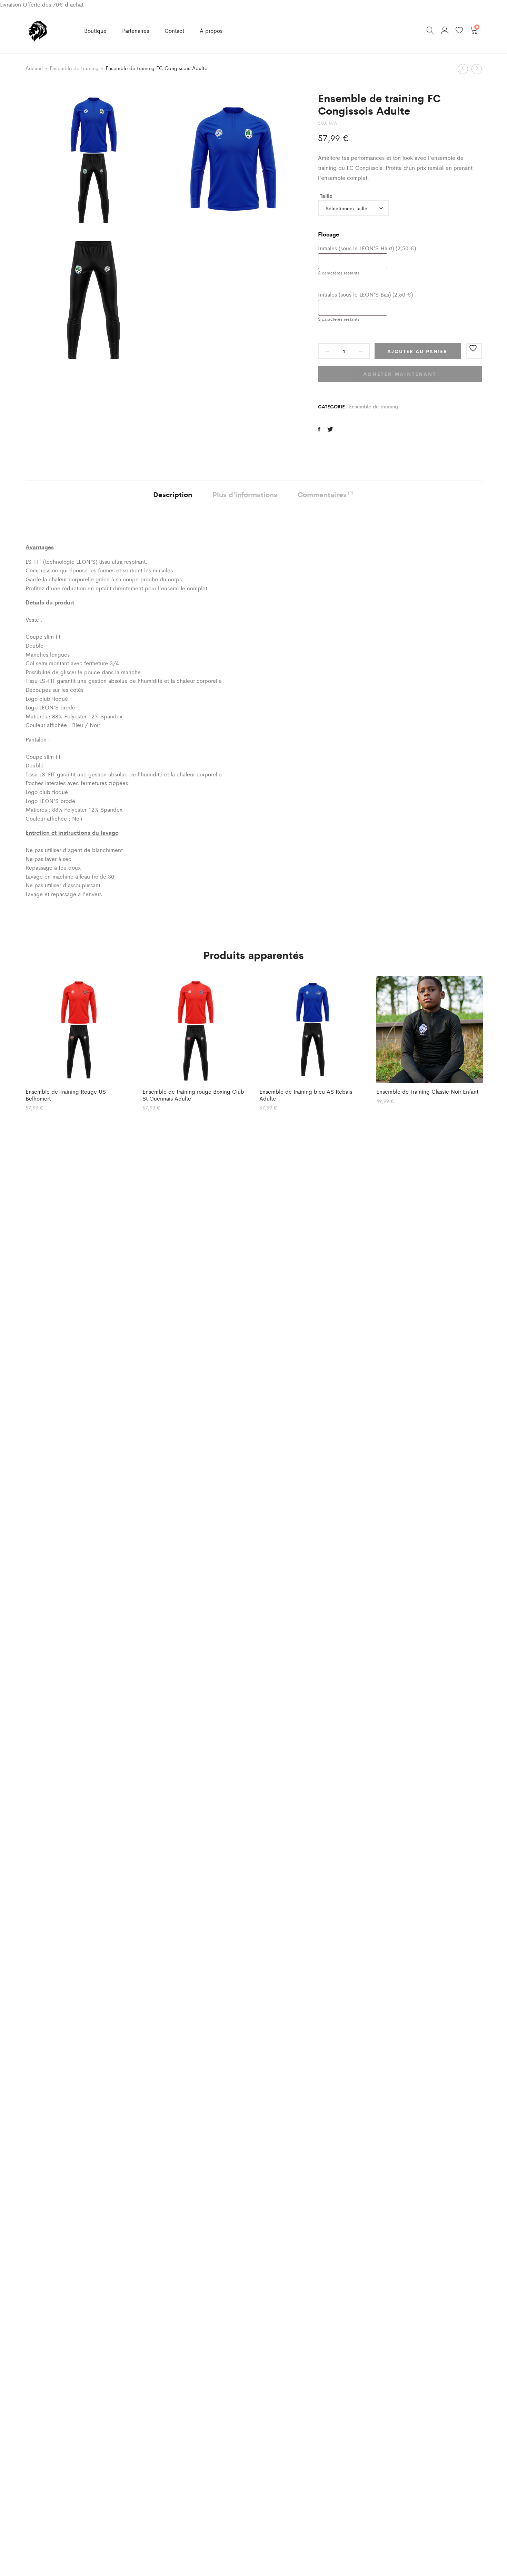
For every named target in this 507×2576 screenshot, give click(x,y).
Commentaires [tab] (325, 494)
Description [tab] (173, 494)
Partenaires (136, 31)
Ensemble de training (74, 68)
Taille (326, 196)
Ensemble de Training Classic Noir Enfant (427, 1091)
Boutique (95, 31)
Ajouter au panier (417, 351)
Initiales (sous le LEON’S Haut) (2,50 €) (367, 248)
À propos (211, 31)
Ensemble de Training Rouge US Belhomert (66, 1095)
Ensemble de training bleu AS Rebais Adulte (306, 1095)
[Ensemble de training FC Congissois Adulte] (319, 429)
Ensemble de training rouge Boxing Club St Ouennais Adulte (193, 1095)
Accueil (34, 68)
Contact (174, 31)
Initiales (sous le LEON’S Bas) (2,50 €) (365, 294)
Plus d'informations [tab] (245, 494)
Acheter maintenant (400, 374)
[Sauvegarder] (474, 351)
